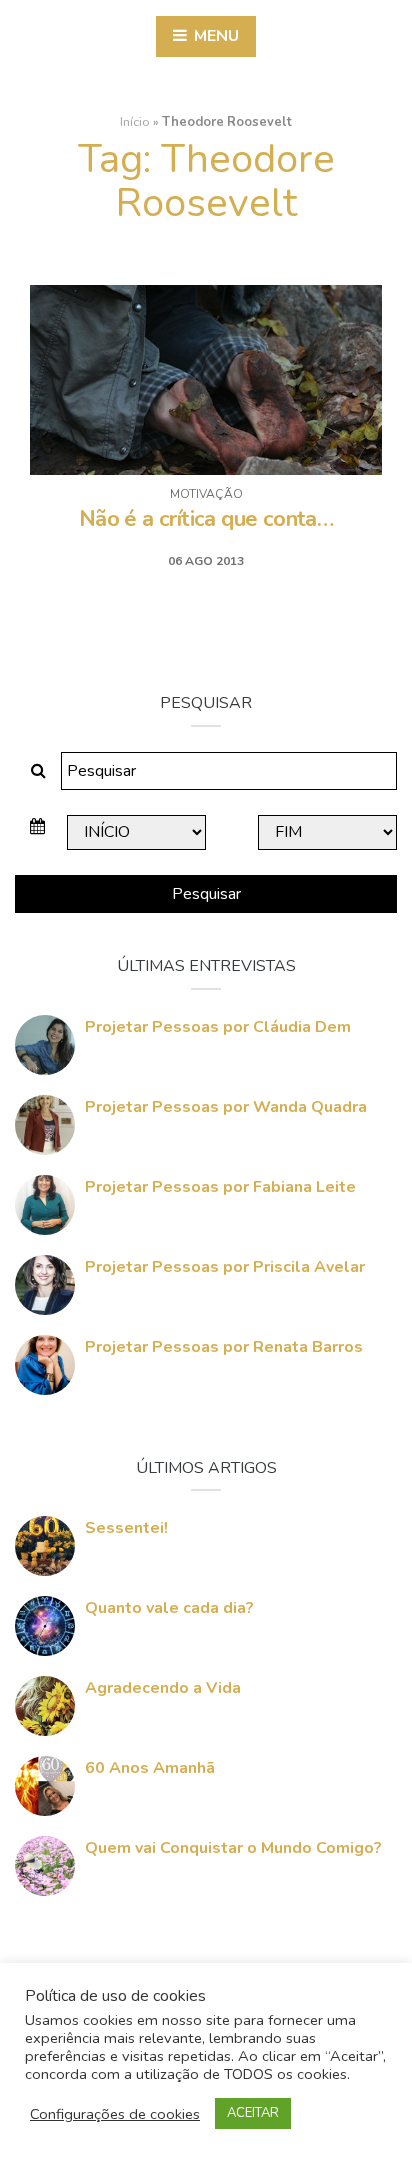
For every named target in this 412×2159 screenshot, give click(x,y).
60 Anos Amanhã (150, 1768)
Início (135, 122)
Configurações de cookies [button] (115, 2114)
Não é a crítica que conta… (206, 519)
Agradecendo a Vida (163, 1688)
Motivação (206, 494)
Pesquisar (206, 894)
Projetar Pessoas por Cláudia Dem (218, 1027)
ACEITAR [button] (253, 2113)
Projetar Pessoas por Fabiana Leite (220, 1187)
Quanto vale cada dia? (169, 1608)
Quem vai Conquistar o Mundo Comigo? (233, 1848)
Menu (214, 36)
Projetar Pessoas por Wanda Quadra (226, 1107)
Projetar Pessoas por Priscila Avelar (225, 1267)
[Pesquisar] (38, 771)
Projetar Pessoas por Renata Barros (224, 1347)
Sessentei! (126, 1528)
